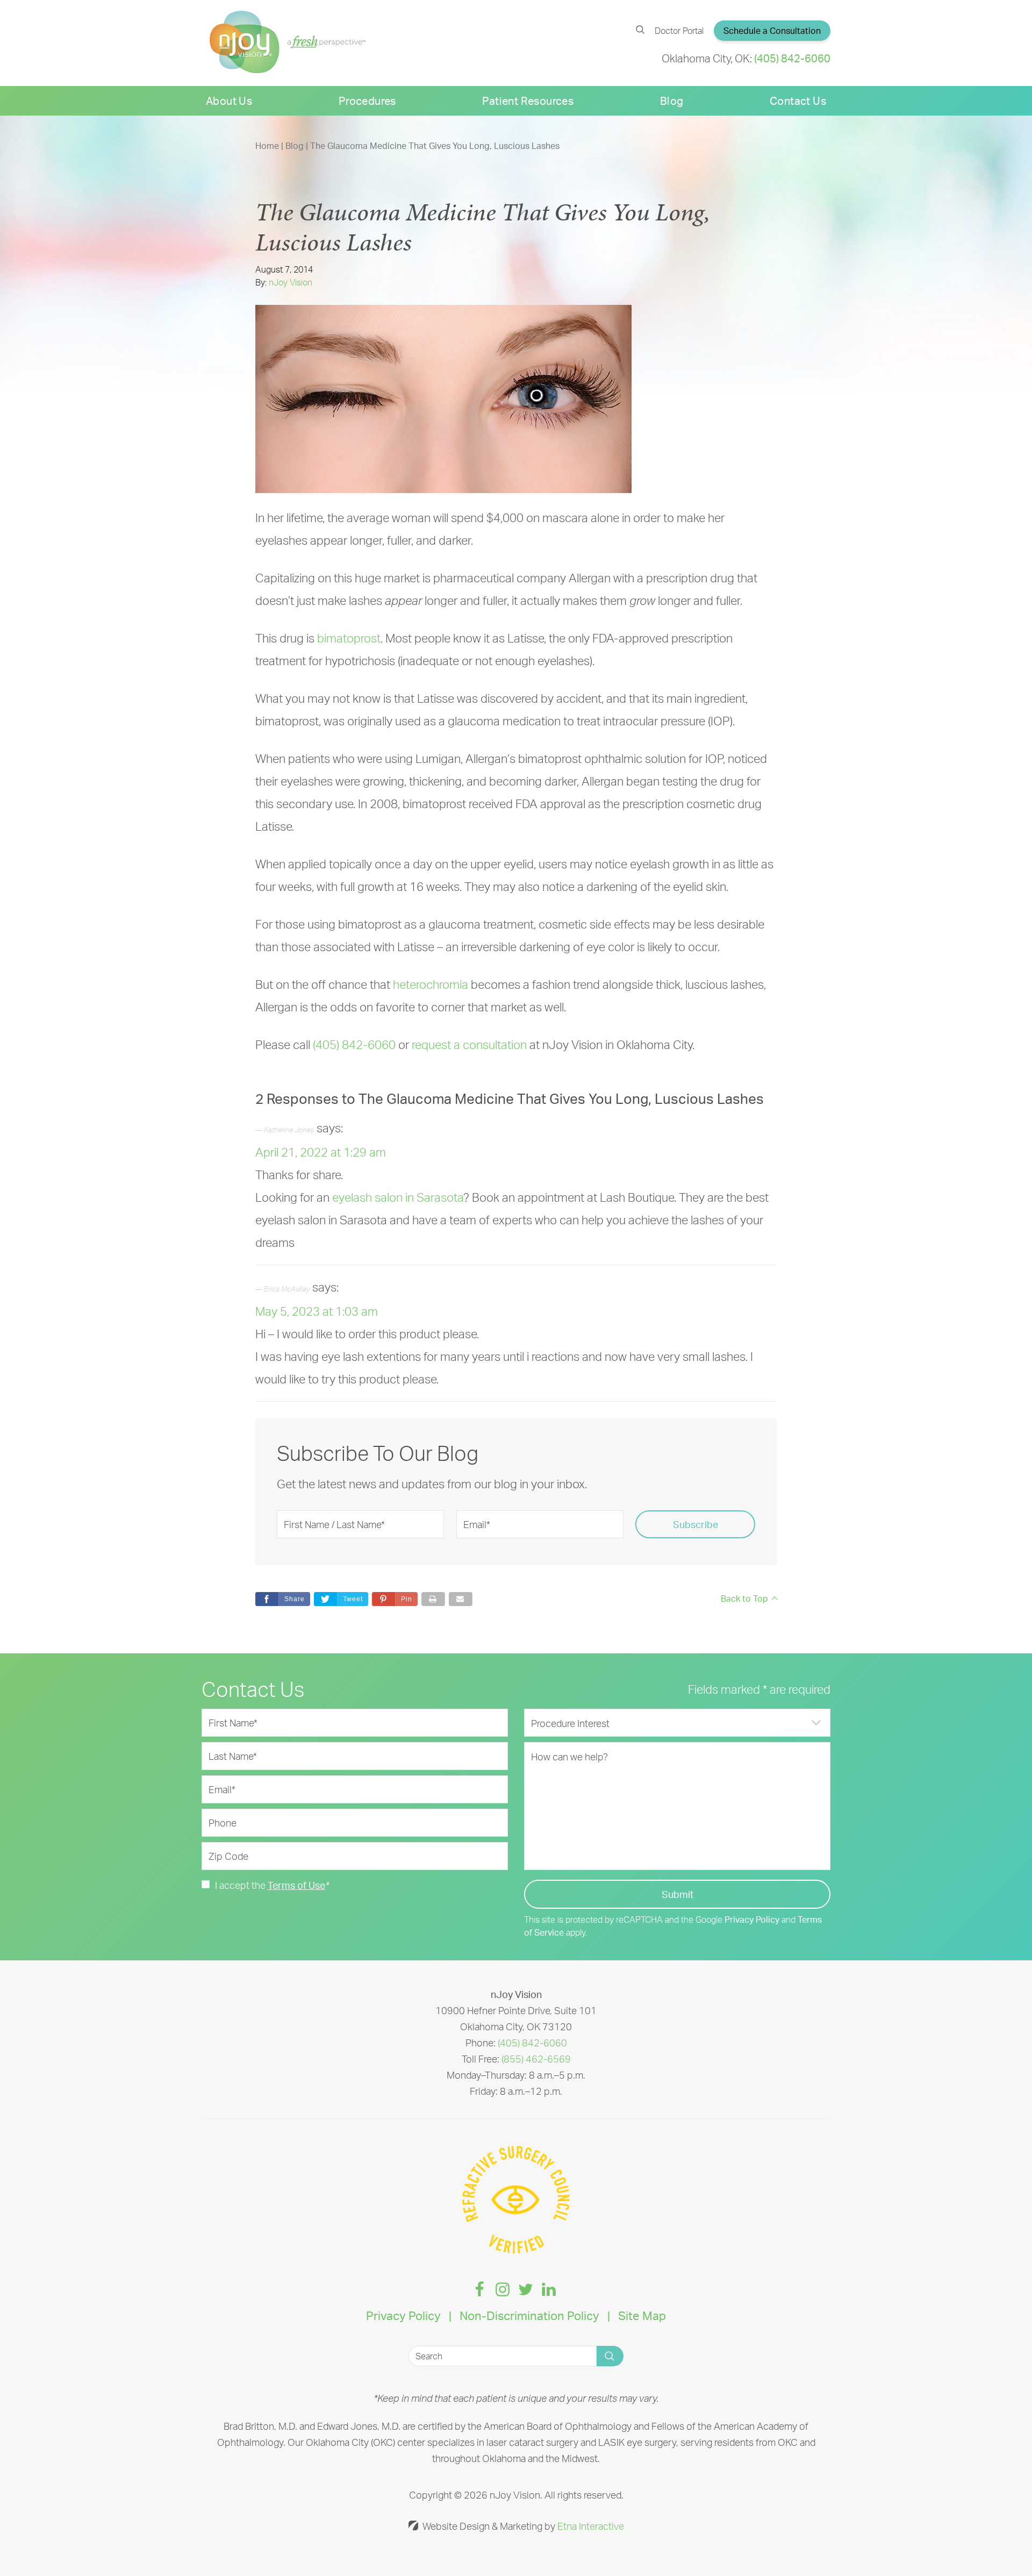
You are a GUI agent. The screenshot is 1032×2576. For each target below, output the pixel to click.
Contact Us (798, 101)
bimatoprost (349, 638)
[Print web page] (433, 1599)
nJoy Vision (291, 282)
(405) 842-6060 (532, 2043)
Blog (672, 101)
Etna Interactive (591, 2526)
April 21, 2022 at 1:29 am (321, 1152)
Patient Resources (528, 101)
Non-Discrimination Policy (529, 2315)
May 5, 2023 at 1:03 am (317, 1311)
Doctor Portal (679, 31)
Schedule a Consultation (772, 31)
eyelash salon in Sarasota (398, 1197)
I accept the (240, 1885)
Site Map (642, 2315)
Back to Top (744, 1599)
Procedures (367, 101)
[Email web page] (461, 1599)
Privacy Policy (752, 1919)
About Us (229, 101)
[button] (395, 1599)
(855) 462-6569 (536, 2059)
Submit (678, 1894)
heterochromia (431, 984)
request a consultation (469, 1044)
